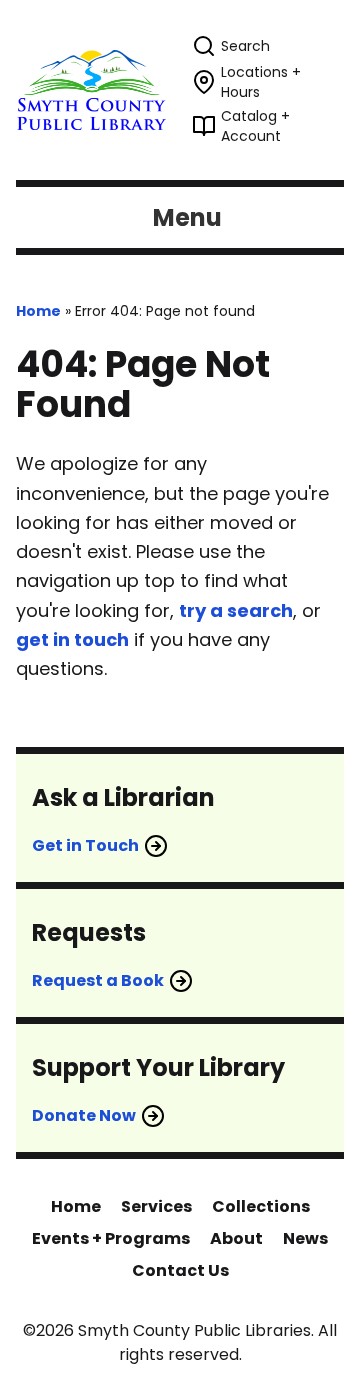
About (236, 1238)
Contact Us (180, 1270)
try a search (236, 610)
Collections (261, 1206)
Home (38, 311)
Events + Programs (111, 1238)
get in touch (72, 639)
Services (156, 1206)
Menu (187, 217)
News (305, 1238)
